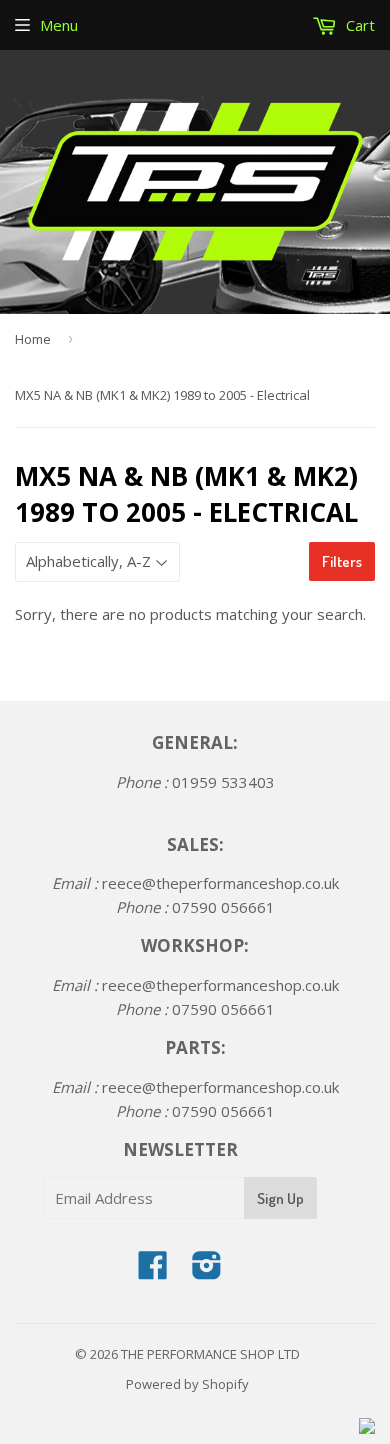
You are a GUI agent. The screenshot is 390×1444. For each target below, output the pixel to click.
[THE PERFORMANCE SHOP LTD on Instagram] (207, 1271)
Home (33, 339)
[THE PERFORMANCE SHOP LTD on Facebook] (153, 1271)
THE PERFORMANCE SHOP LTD (210, 1354)
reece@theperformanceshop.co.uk (220, 883)
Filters (342, 561)
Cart (358, 25)
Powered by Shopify (187, 1384)
